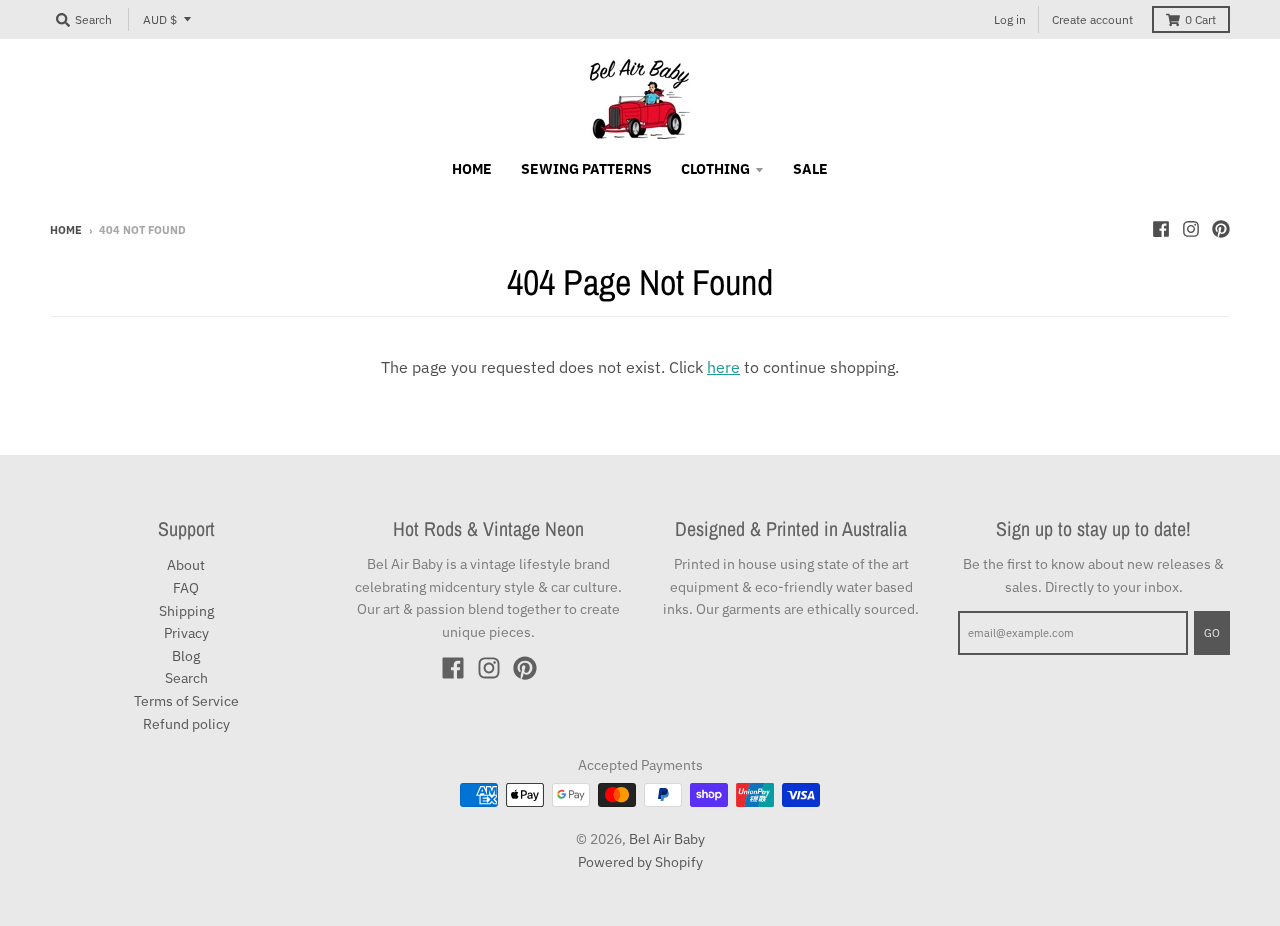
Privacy (186, 633)
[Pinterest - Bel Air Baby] (1221, 229)
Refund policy (186, 724)
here (723, 367)
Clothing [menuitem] (715, 169)
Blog (186, 656)
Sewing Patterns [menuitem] (586, 169)
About (186, 565)
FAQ (186, 588)
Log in (1010, 19)
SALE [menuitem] (810, 169)
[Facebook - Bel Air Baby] (1161, 229)
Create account (1092, 19)
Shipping (186, 611)
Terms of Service (186, 701)
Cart (1200, 19)
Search (186, 678)
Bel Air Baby (667, 839)
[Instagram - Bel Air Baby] (1191, 229)
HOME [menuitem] (472, 169)
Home (66, 230)
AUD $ (160, 19)
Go (1212, 633)
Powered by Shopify (640, 862)
